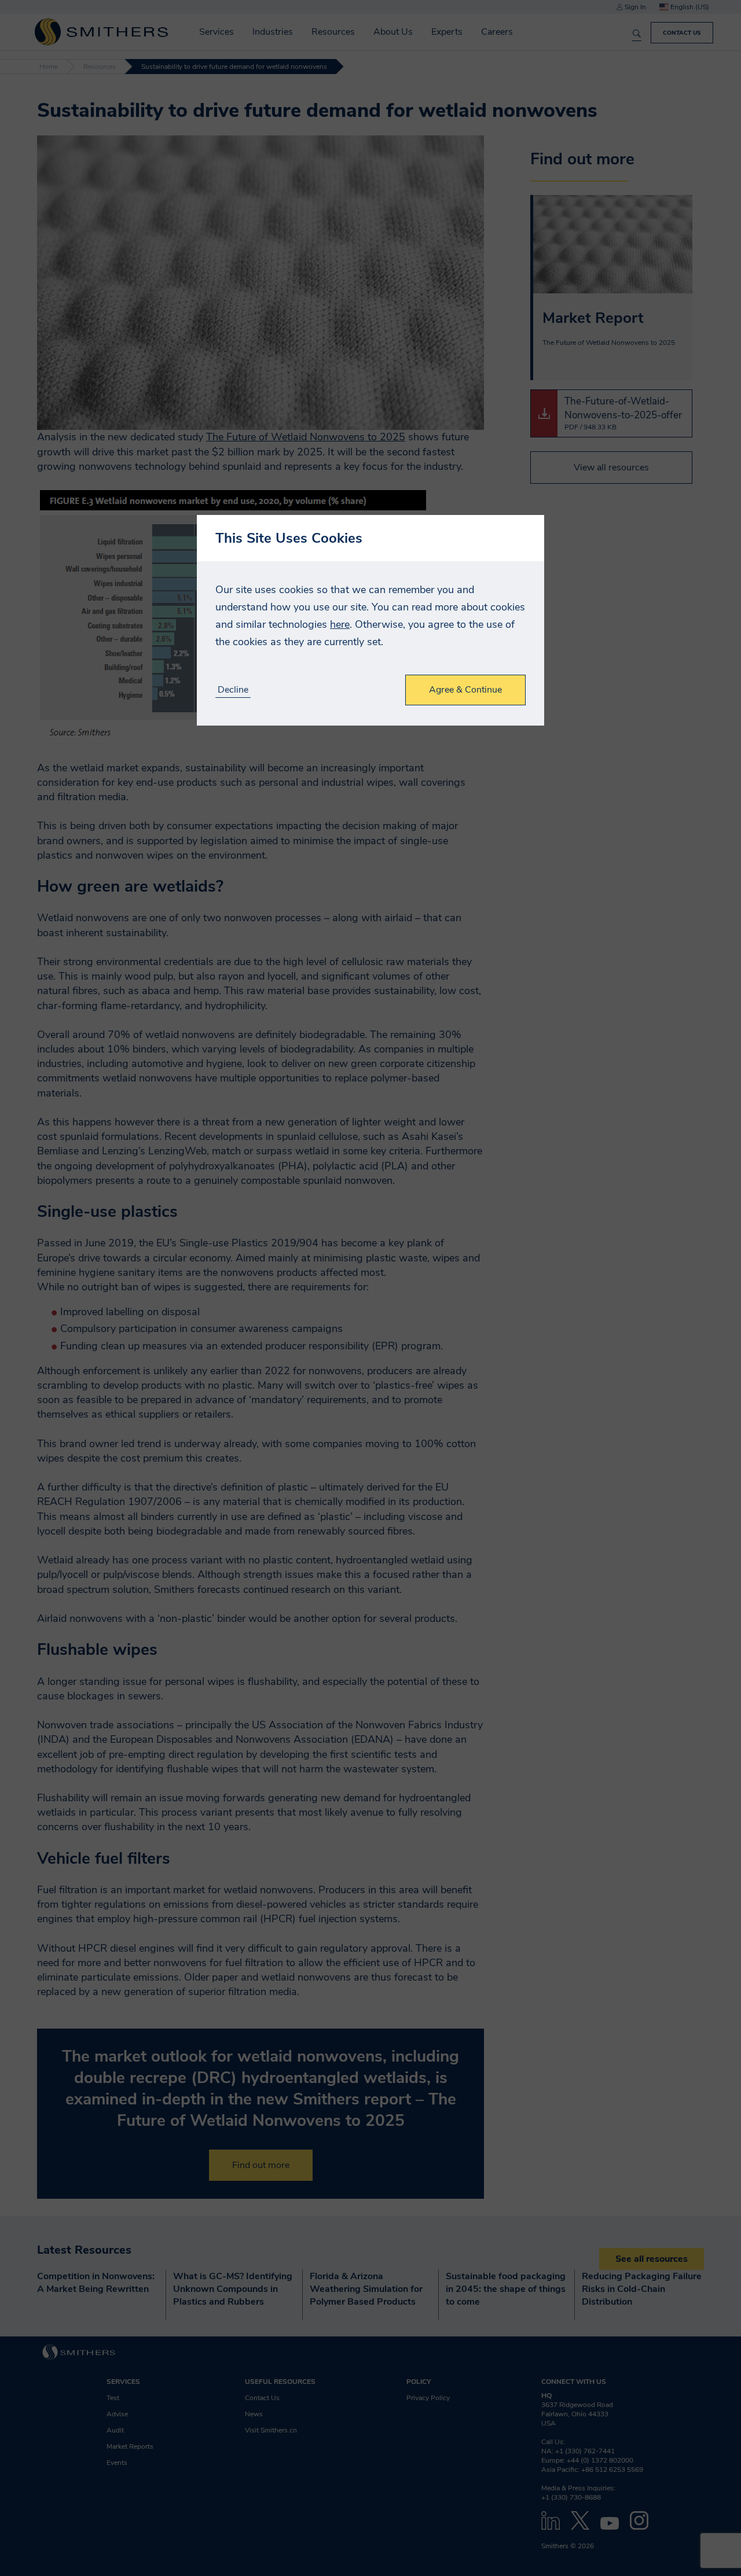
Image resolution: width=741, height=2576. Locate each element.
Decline (233, 690)
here (340, 624)
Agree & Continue (465, 690)
